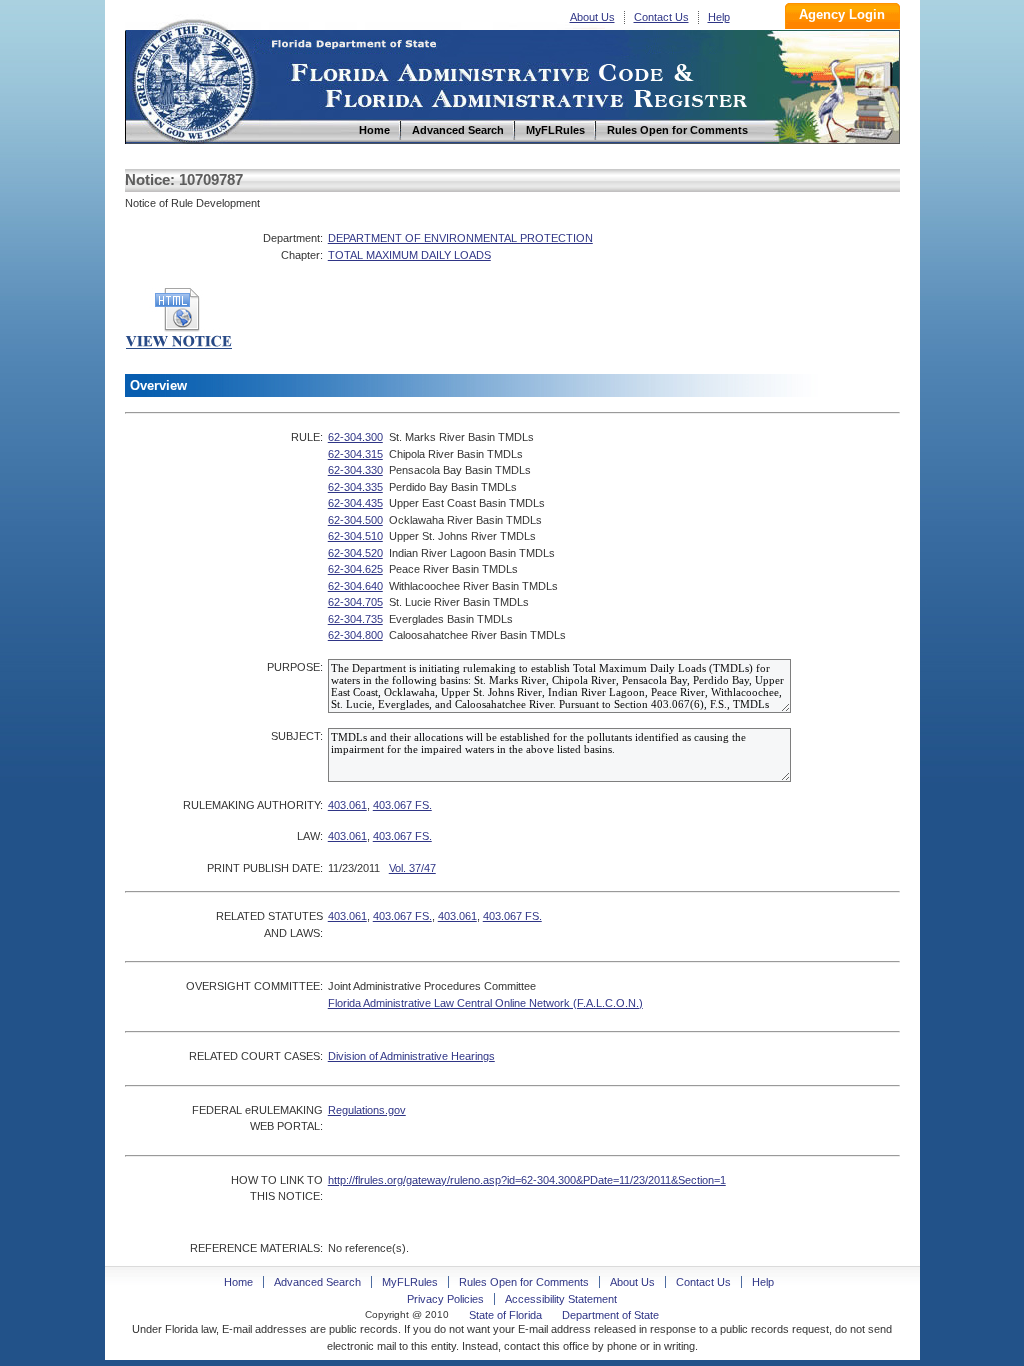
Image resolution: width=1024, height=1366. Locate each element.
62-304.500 (355, 520)
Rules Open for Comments (524, 1282)
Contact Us (661, 17)
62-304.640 (355, 586)
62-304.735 (355, 619)
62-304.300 (355, 437)
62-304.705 (355, 602)
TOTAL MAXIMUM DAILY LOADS (409, 255)
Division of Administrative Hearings (411, 1056)
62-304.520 (355, 553)
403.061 (347, 805)
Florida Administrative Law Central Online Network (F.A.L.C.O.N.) (485, 1003)
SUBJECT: (297, 736)
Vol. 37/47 (412, 868)
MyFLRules (410, 1282)
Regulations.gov (367, 1110)
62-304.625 (355, 569)
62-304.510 (355, 536)
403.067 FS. (402, 805)
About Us (592, 17)
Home (193, 78)
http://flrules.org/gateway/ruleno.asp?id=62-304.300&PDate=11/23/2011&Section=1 (527, 1180)
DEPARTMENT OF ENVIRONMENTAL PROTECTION (460, 238)
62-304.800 (355, 635)
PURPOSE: (295, 667)
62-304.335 (355, 487)
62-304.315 (355, 454)
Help (719, 17)
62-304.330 (355, 470)
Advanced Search (317, 1282)
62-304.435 (355, 503)
